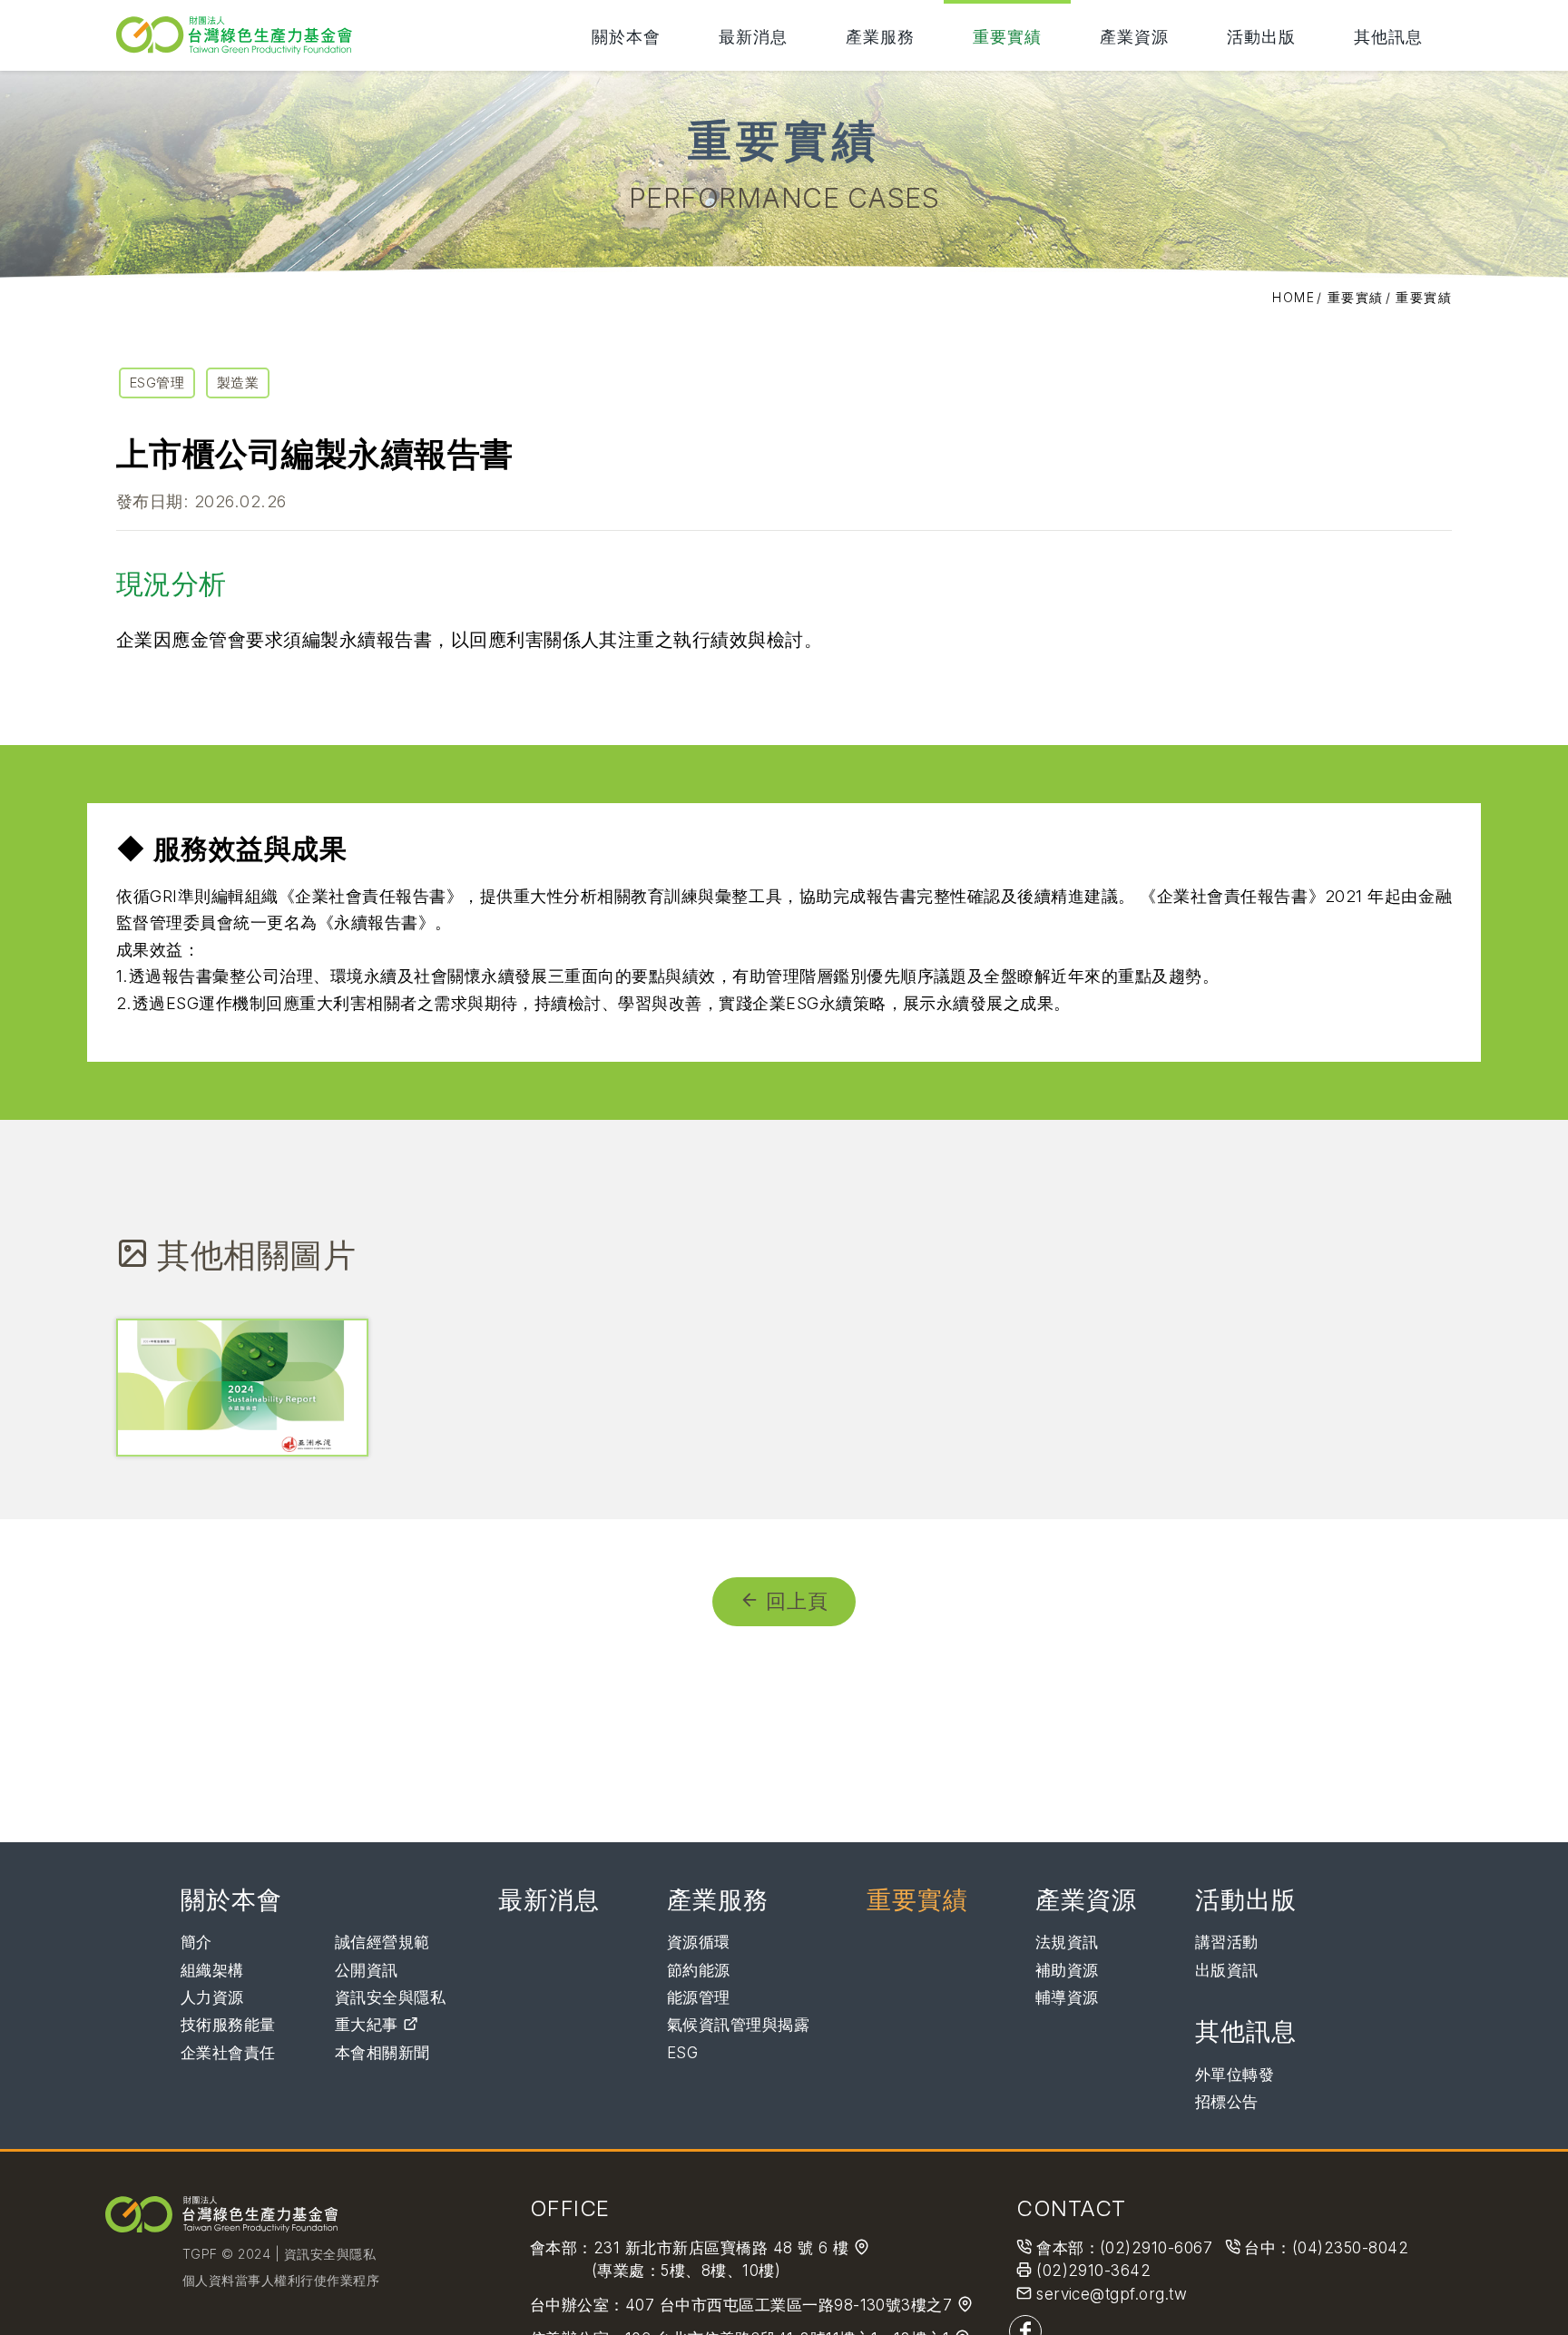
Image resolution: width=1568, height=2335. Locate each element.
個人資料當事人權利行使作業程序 (281, 2280)
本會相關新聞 (382, 2053)
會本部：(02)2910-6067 (1124, 2248)
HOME (1294, 297)
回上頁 (797, 1601)
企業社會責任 (228, 2053)
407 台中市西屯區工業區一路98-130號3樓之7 (791, 2305)
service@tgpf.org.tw (1112, 2294)
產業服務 (880, 36)
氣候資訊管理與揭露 (738, 2025)
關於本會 (626, 36)
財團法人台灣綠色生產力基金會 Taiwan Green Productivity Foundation (239, 35)
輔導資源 (1067, 1997)
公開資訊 (367, 1970)
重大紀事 (369, 2025)
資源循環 (699, 1942)
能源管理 (699, 1997)
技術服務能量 (228, 2025)
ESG (682, 2053)
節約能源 (699, 1970)
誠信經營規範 (382, 1942)
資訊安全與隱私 (390, 1997)
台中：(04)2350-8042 (1326, 2248)
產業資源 (1134, 36)
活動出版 (1261, 36)
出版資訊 (1227, 1970)
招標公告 (1227, 2102)
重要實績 (1007, 36)
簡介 (196, 1942)
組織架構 (212, 1970)
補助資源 (1067, 1970)
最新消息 (753, 36)
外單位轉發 (1235, 2075)
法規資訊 (1067, 1942)
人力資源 (212, 1997)
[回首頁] (221, 2214)
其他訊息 (1388, 36)
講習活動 (1227, 1942)
